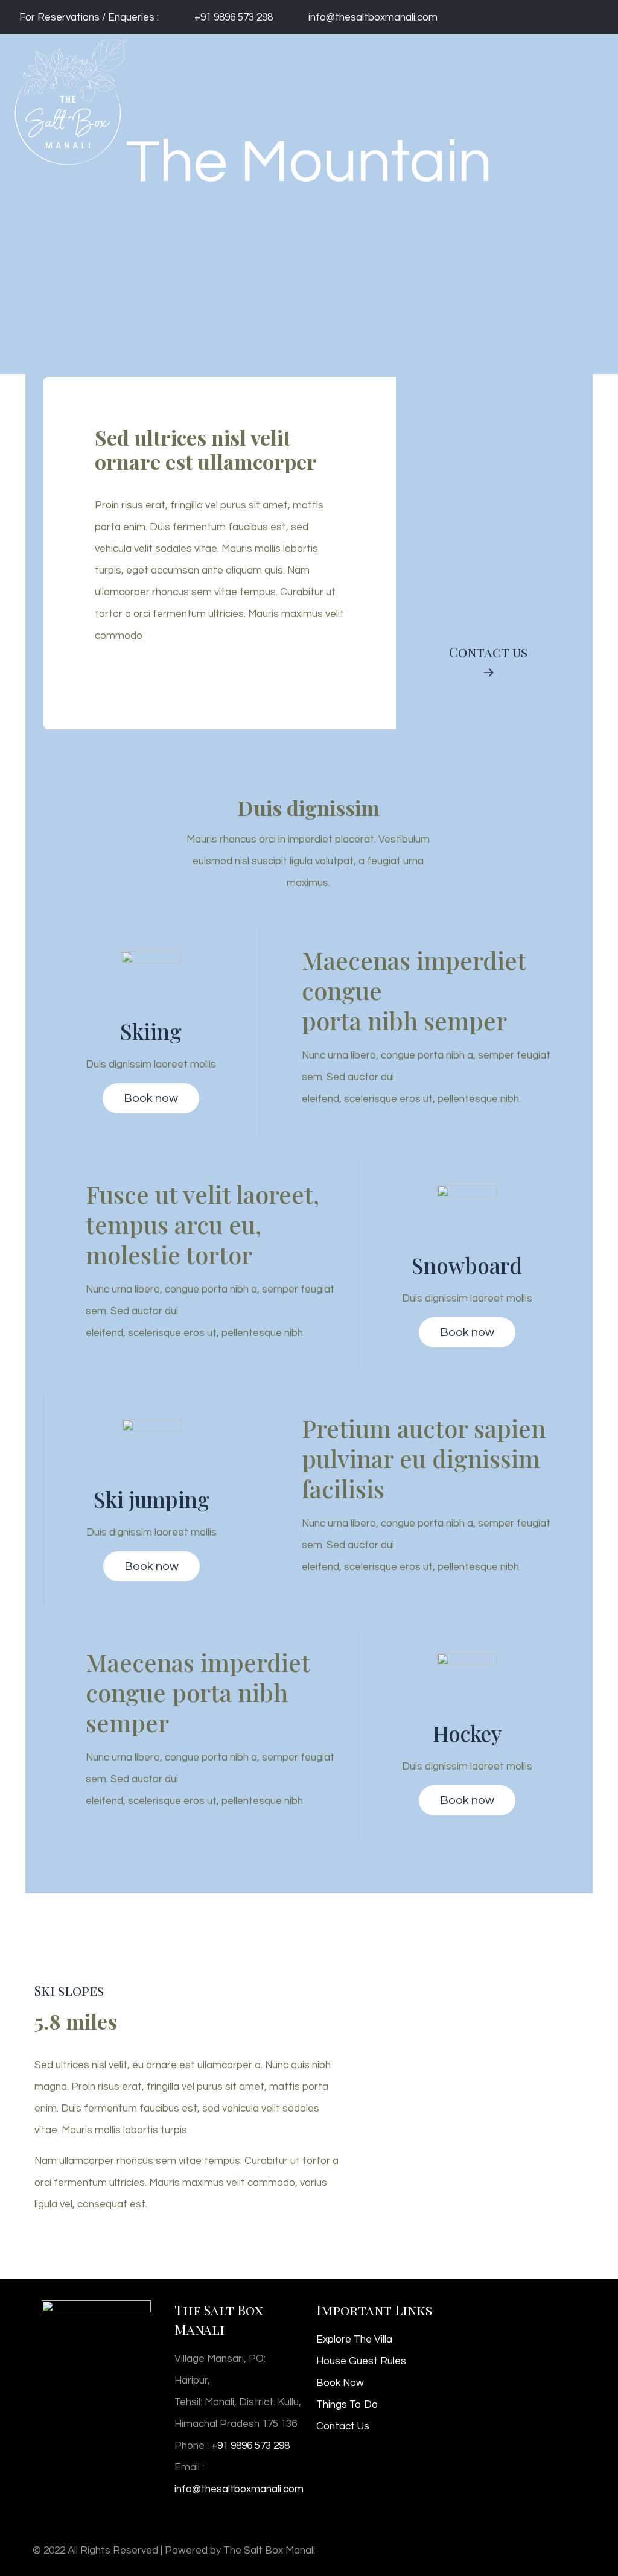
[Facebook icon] (581, 17)
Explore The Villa (354, 2340)
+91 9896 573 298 (234, 17)
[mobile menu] (599, 57)
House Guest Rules (361, 2361)
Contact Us (343, 2426)
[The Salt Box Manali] (70, 57)
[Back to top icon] (573, 2547)
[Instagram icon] (594, 17)
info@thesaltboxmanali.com (373, 17)
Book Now (340, 2383)
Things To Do (347, 2405)
